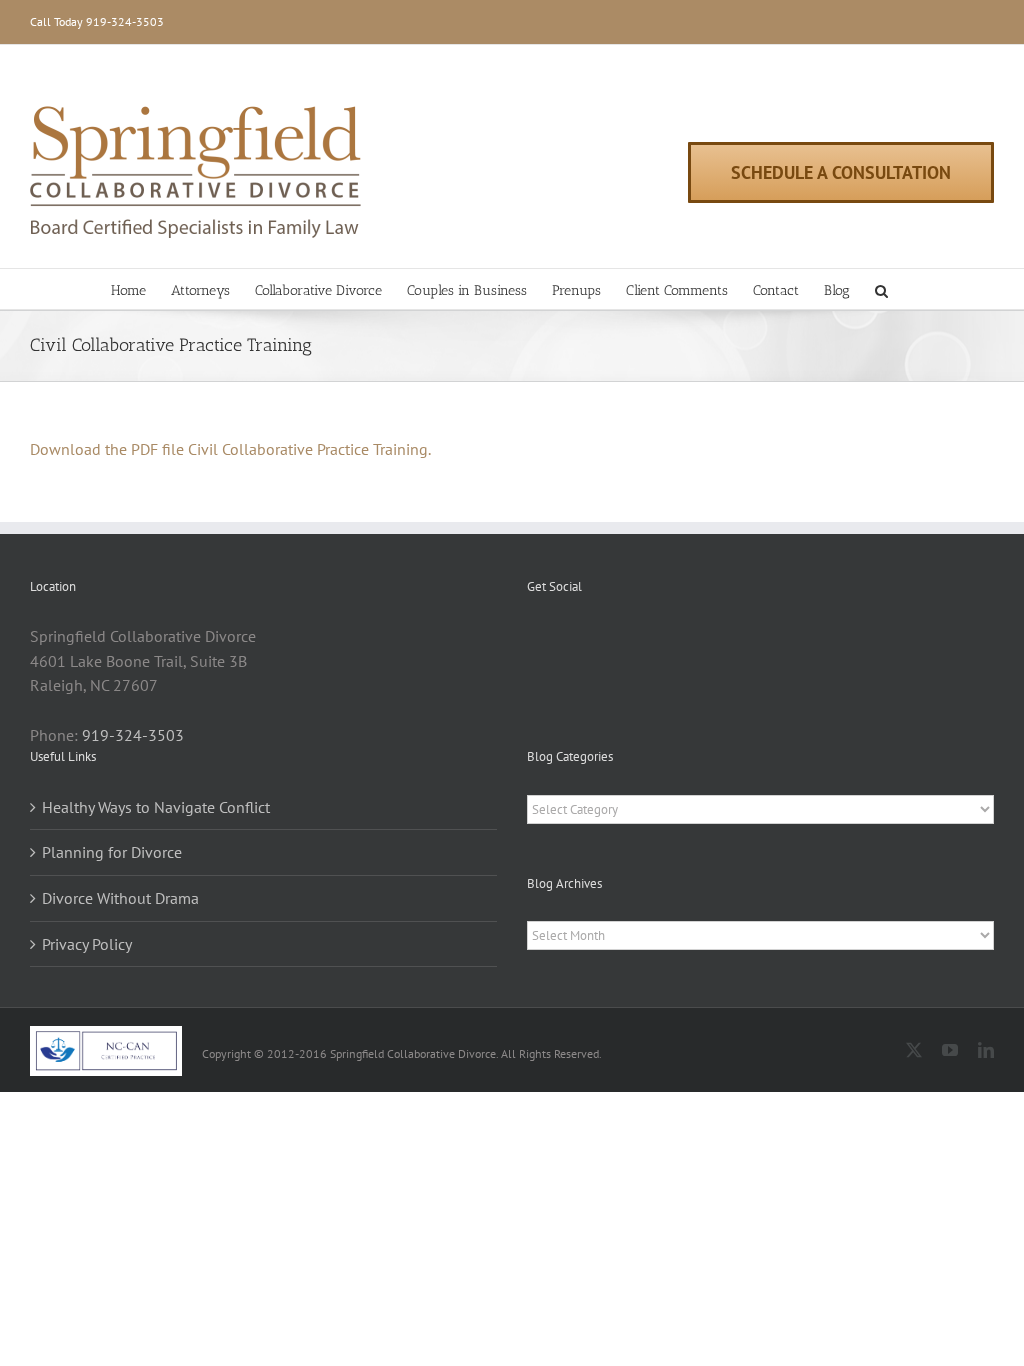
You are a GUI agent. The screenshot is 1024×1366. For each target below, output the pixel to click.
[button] (881, 289)
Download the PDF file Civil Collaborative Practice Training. (230, 449)
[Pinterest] (560, 637)
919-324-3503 (125, 21)
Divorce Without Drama (120, 898)
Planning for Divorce (112, 852)
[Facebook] (533, 637)
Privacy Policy (87, 944)
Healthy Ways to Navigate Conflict (156, 807)
